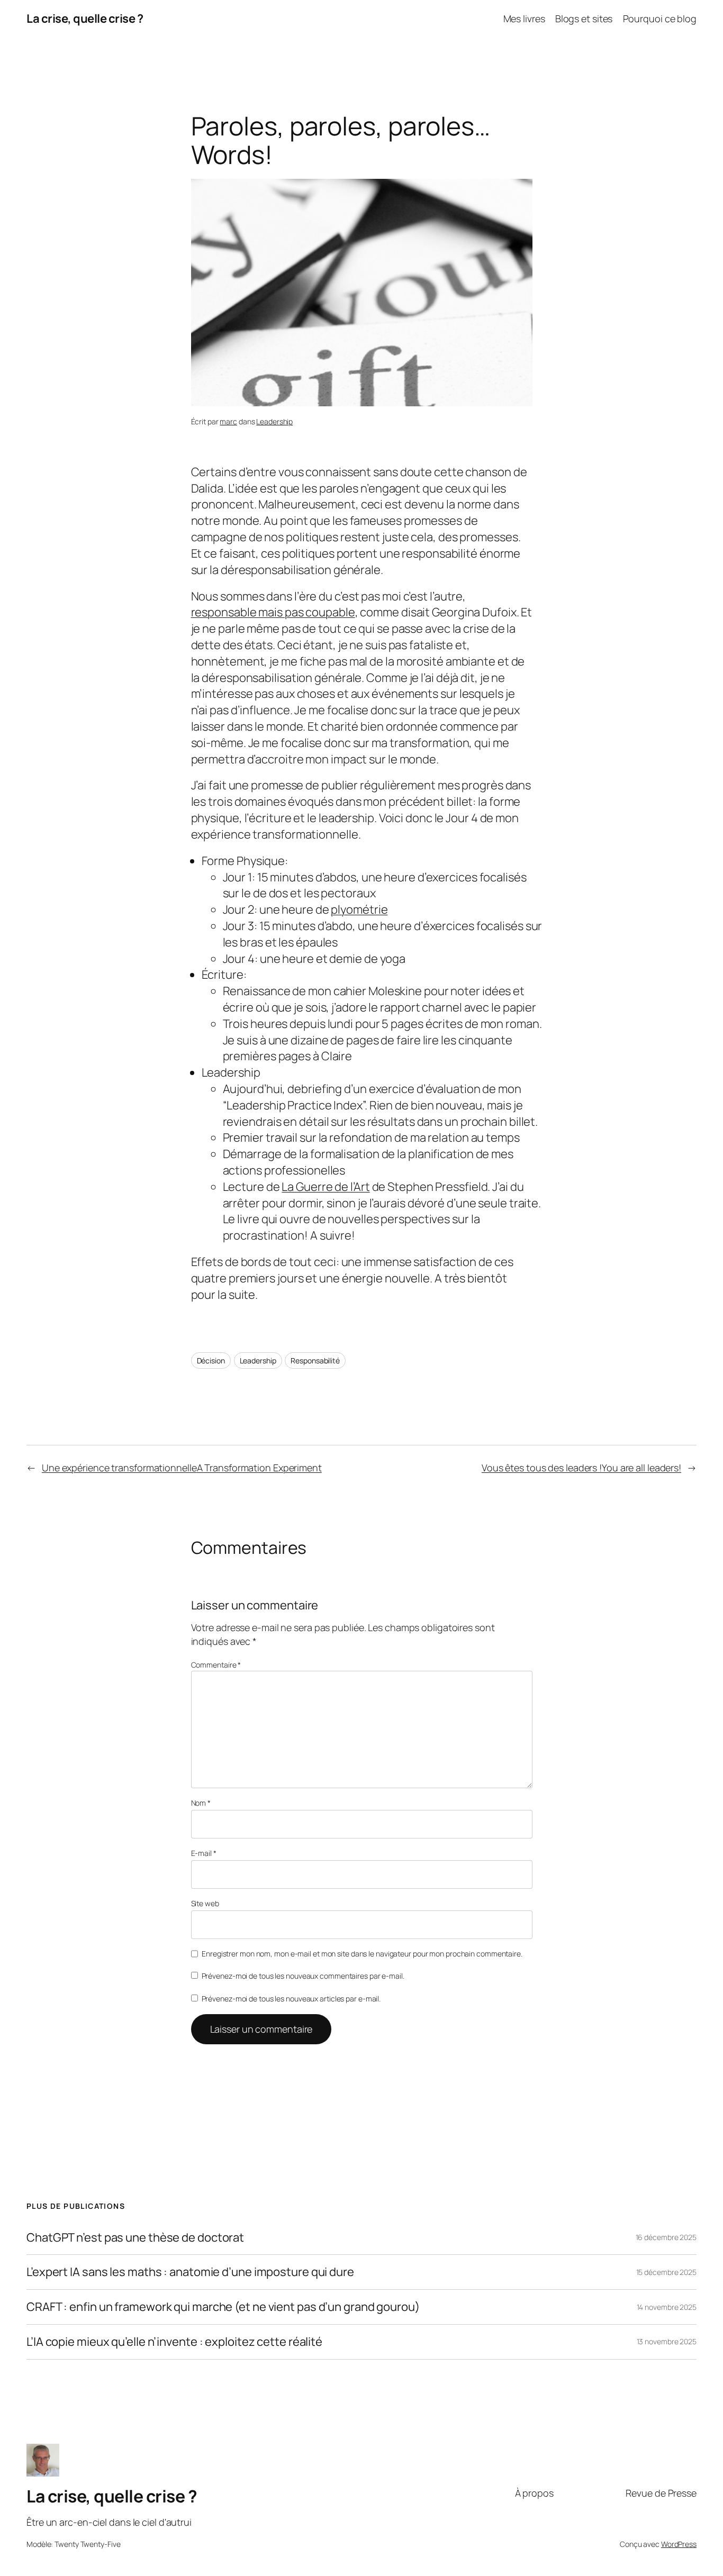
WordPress (679, 2544)
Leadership (274, 421)
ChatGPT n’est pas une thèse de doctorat (135, 2238)
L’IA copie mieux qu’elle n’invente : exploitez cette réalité (174, 2342)
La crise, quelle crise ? (85, 19)
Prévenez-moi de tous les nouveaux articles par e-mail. (291, 1999)
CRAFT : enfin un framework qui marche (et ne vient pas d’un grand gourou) (223, 2307)
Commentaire (216, 1665)
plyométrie (359, 909)
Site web (205, 1903)
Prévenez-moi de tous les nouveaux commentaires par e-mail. (303, 1976)
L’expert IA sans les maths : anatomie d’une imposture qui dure (190, 2272)
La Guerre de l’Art (326, 1187)
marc (228, 421)
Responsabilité (315, 1360)
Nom (201, 1803)
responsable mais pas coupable (273, 612)
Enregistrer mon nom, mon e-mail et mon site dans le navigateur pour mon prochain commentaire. (362, 1954)
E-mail (204, 1853)
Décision (211, 1360)
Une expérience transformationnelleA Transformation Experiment (182, 1468)
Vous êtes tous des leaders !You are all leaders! (581, 1468)
